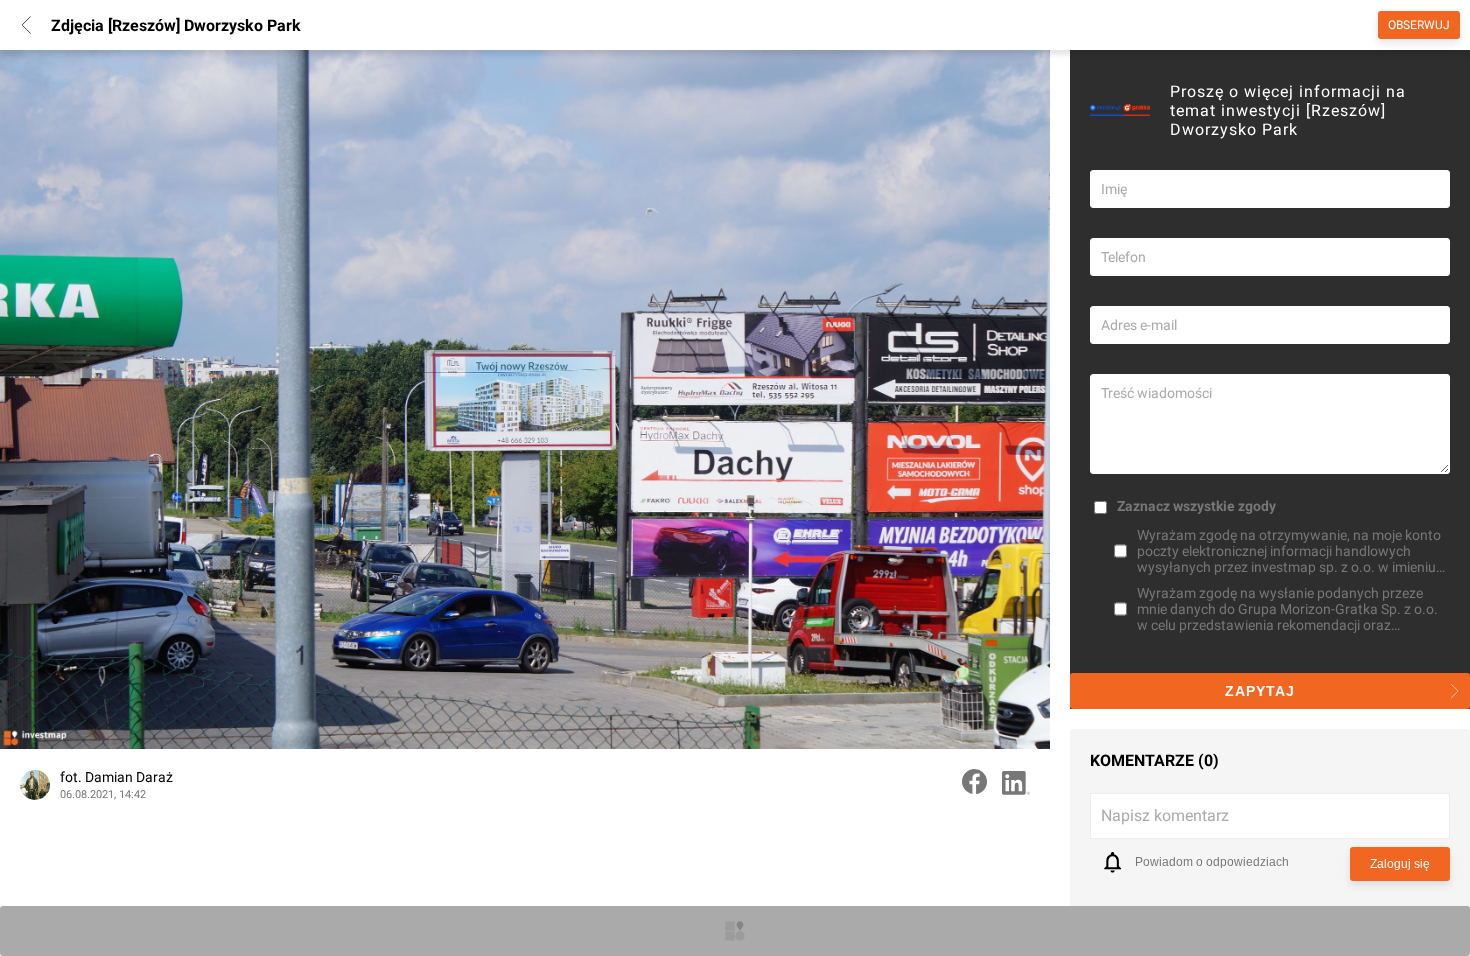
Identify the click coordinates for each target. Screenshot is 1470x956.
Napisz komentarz (1165, 815)
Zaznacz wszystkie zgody (1196, 506)
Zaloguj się (1400, 864)
